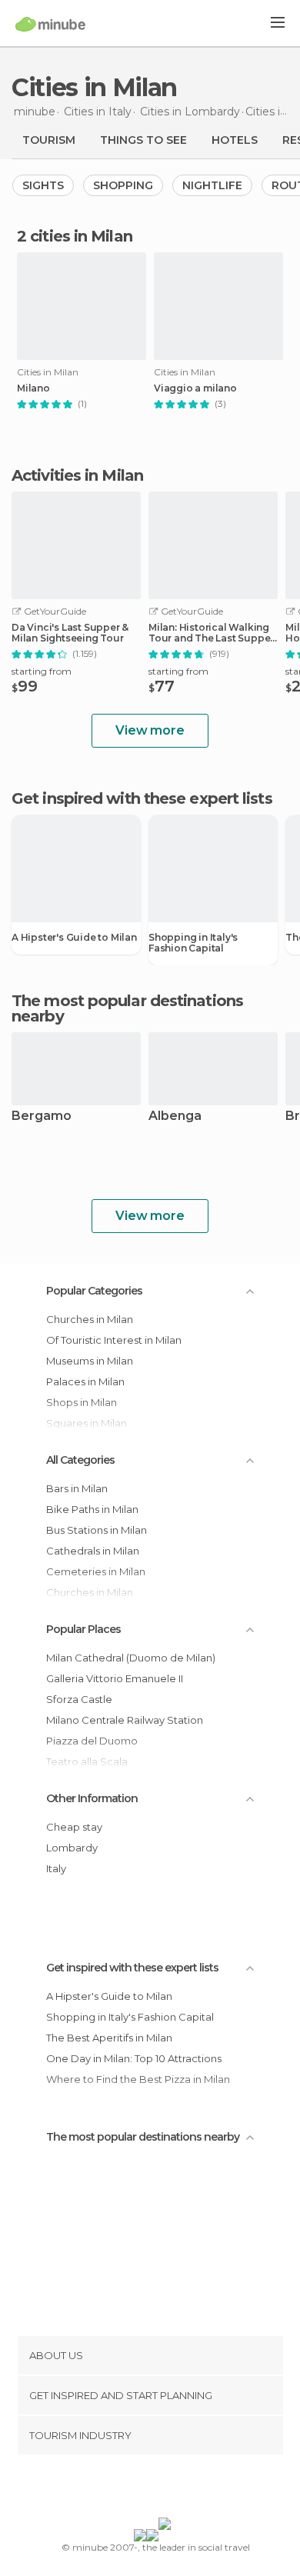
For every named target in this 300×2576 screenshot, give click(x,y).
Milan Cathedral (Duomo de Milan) (131, 1658)
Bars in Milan (77, 1488)
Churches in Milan (90, 1319)
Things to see (143, 140)
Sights (43, 185)
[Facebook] (126, 2489)
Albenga (175, 1116)
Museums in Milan (90, 1361)
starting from (42, 671)
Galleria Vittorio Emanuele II (115, 1678)
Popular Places (83, 1629)
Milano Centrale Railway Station (125, 1720)
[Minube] (50, 24)
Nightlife (212, 185)
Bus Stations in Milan (97, 1530)
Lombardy (72, 1848)
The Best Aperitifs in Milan (109, 2038)
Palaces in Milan (85, 1381)
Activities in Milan (77, 475)
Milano (33, 388)
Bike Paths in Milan (92, 1509)
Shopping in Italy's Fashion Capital (193, 943)
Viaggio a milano (195, 388)
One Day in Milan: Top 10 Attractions (134, 2058)
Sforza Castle (79, 1699)
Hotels (235, 140)
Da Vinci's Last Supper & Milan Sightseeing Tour (70, 633)
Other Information (92, 1798)
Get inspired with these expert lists (132, 1968)
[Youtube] (186, 2489)
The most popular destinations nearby (127, 1008)
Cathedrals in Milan (93, 1551)
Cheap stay (74, 1827)
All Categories (80, 1460)
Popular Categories (94, 1291)
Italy (56, 1868)
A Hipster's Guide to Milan (74, 938)
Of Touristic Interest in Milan (114, 1340)
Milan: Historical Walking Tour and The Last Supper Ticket (211, 633)
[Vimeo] (166, 2489)
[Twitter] (146, 2489)
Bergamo (42, 1116)
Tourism (49, 140)
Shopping (123, 185)
